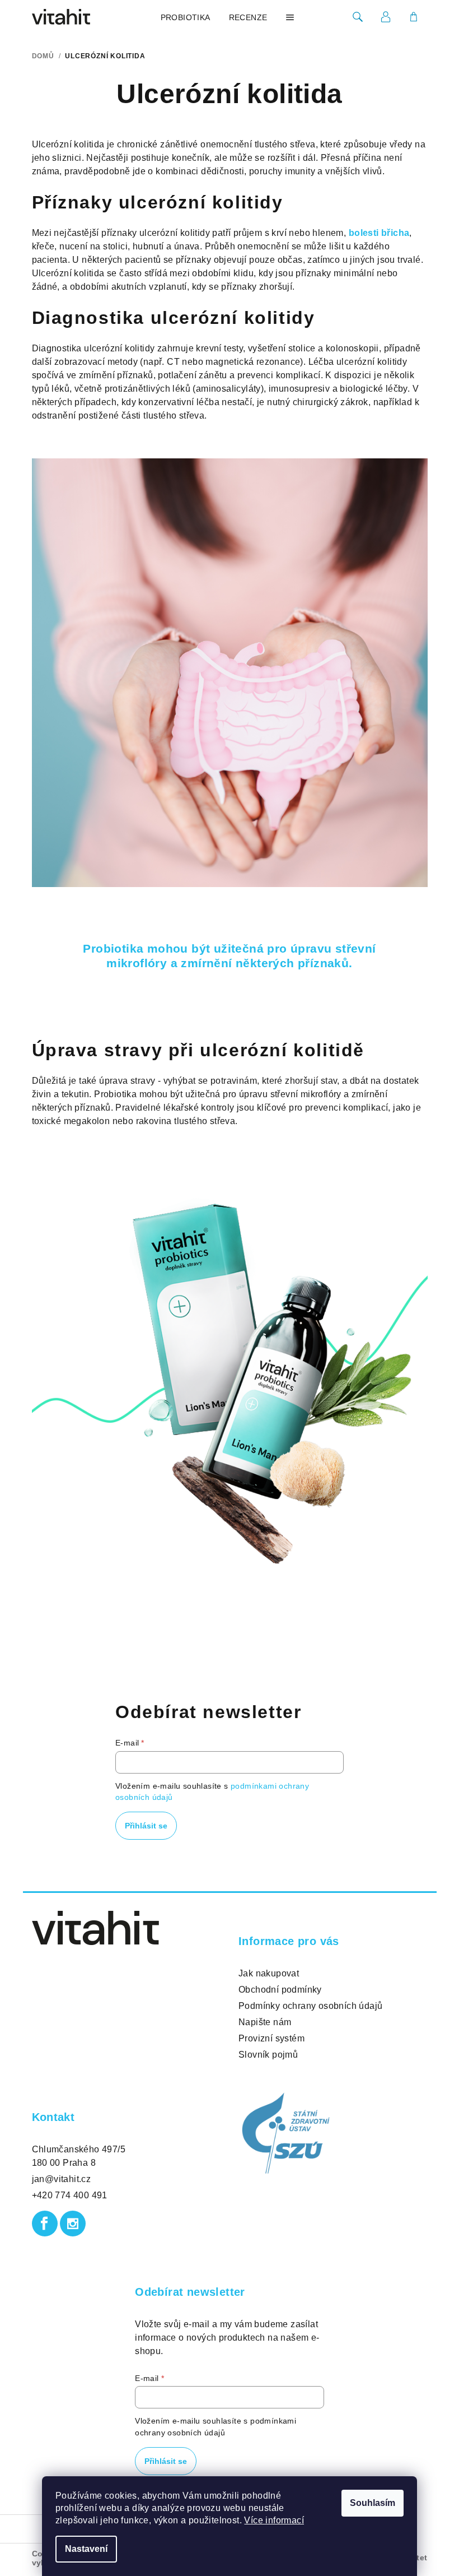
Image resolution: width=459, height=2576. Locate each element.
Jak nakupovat (269, 1973)
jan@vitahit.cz (62, 2179)
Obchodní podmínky (280, 1990)
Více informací (274, 2520)
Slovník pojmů (268, 2055)
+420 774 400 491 (70, 2195)
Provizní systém (271, 2038)
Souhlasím (373, 2503)
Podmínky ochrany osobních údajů (310, 2006)
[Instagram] (73, 2224)
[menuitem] (186, 17)
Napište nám (265, 2022)
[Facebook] (45, 2224)
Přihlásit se (146, 1826)
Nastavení (86, 2549)
